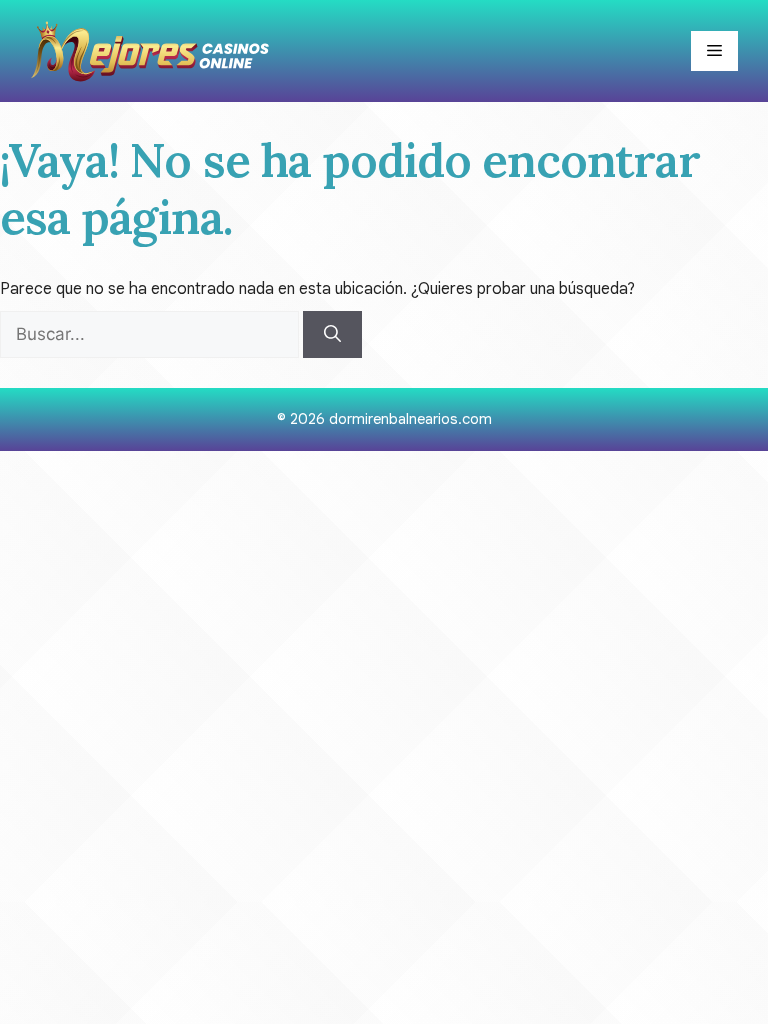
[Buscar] (332, 335)
